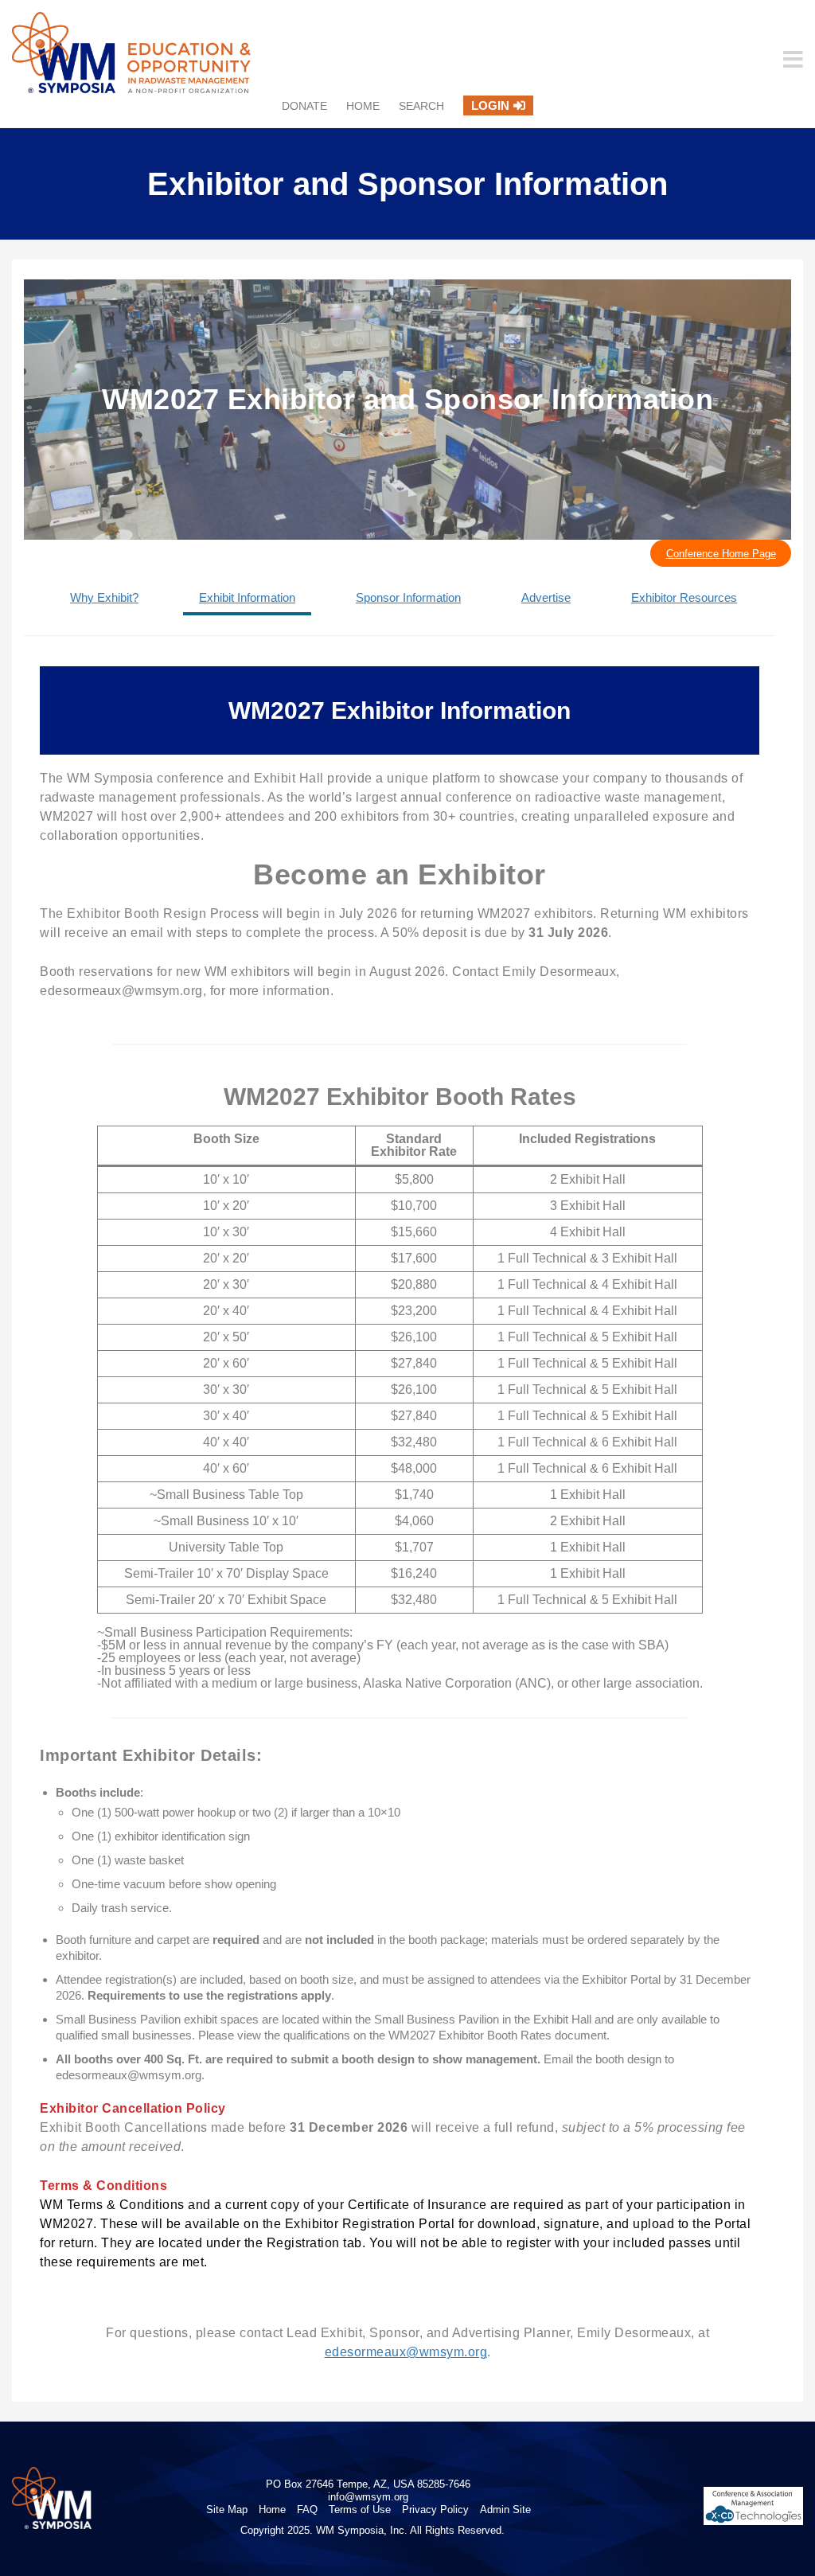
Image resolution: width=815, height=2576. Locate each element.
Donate (304, 106)
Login (490, 105)
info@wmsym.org (368, 2497)
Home (363, 106)
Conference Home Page (721, 554)
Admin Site (505, 2510)
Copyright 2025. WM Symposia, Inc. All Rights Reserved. (372, 2530)
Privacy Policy (435, 2510)
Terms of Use (360, 2510)
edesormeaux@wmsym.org (406, 2352)
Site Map (227, 2510)
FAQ (307, 2510)
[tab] (104, 599)
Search (421, 106)
